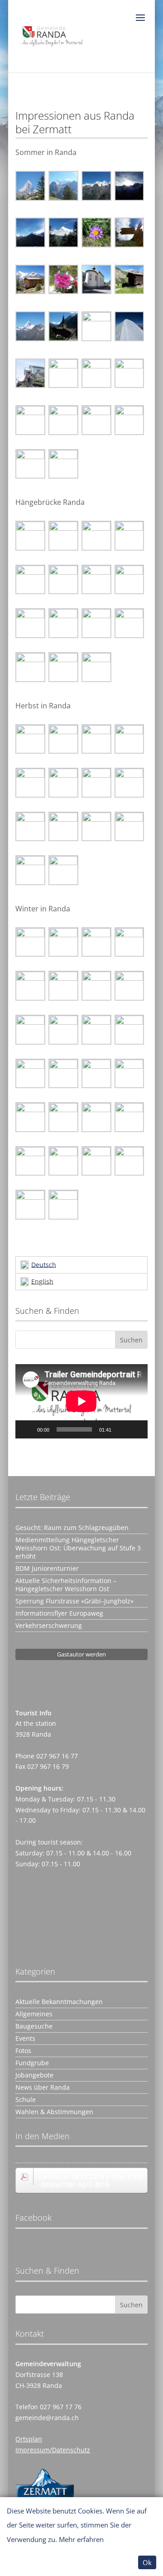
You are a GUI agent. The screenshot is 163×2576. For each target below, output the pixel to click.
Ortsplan (29, 2439)
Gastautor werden (81, 1654)
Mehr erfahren (81, 2539)
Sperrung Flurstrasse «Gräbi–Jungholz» (74, 1601)
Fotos (23, 2051)
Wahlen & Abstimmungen (54, 2112)
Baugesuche (34, 2026)
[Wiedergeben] (27, 1429)
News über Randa (43, 2087)
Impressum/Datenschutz (53, 2450)
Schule (26, 2100)
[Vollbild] (136, 1429)
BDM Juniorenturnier (47, 1569)
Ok (147, 2562)
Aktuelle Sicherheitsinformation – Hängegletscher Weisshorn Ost (66, 1585)
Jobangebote (34, 2075)
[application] (81, 1401)
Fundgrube (32, 2063)
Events (25, 2039)
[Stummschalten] (121, 1429)
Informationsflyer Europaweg (59, 1613)
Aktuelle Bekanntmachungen (59, 2002)
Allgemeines (34, 2014)
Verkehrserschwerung (49, 1626)
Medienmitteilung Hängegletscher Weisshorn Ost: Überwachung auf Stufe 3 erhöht (78, 1548)
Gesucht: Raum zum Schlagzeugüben (72, 1528)
